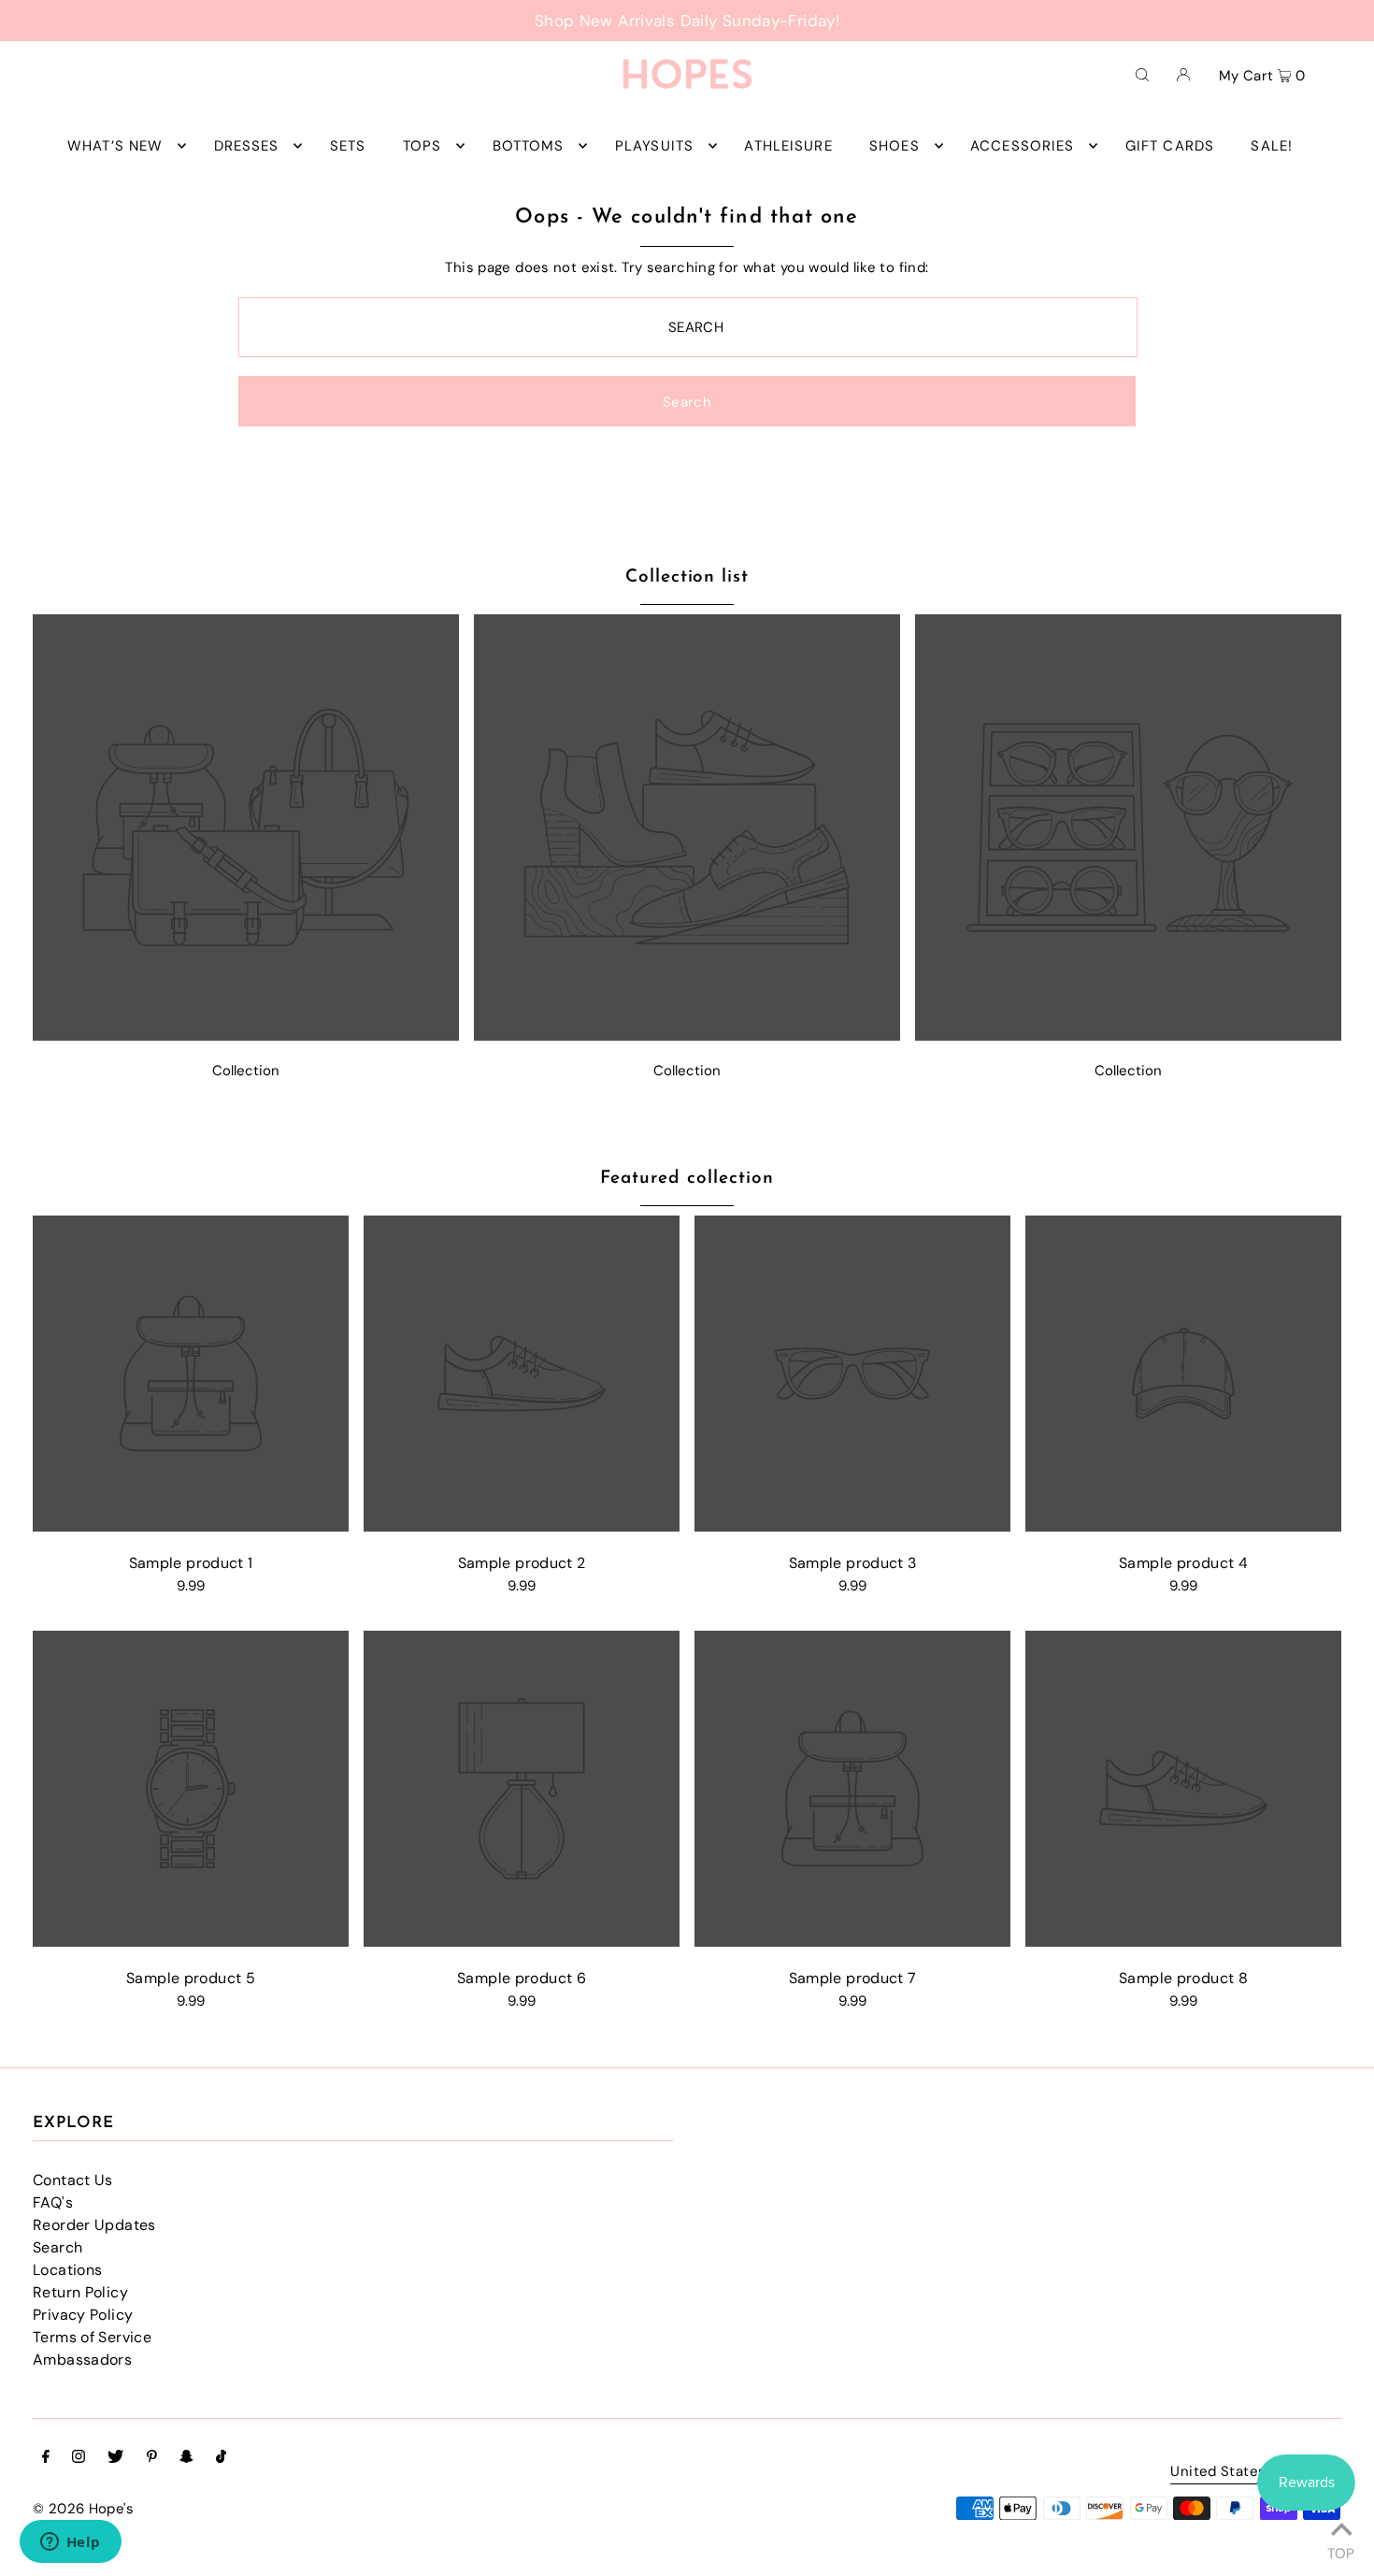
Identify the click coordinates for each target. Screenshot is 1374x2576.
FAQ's (53, 2202)
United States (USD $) (1246, 2473)
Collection (246, 1071)
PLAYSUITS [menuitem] (654, 146)
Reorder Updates (94, 2225)
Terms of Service (92, 2337)
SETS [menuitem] (348, 146)
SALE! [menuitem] (1272, 146)
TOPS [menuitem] (422, 146)
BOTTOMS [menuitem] (529, 146)
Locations (67, 2270)
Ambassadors (82, 2360)
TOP (1341, 2551)
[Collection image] (246, 1036)
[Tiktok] (221, 2458)
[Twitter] (115, 2458)
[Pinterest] (152, 2458)
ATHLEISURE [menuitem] (788, 146)
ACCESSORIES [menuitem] (1022, 146)
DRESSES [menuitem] (247, 146)
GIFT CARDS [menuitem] (1170, 146)
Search (57, 2247)
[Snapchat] (186, 2458)
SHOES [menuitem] (895, 146)
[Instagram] (79, 2458)
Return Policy (80, 2292)
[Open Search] (1142, 74)
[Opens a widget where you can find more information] (70, 2543)
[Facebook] (46, 2458)
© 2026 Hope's (83, 2509)
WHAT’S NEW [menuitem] (115, 146)
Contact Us (73, 2180)
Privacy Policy (83, 2315)
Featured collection (687, 1179)
